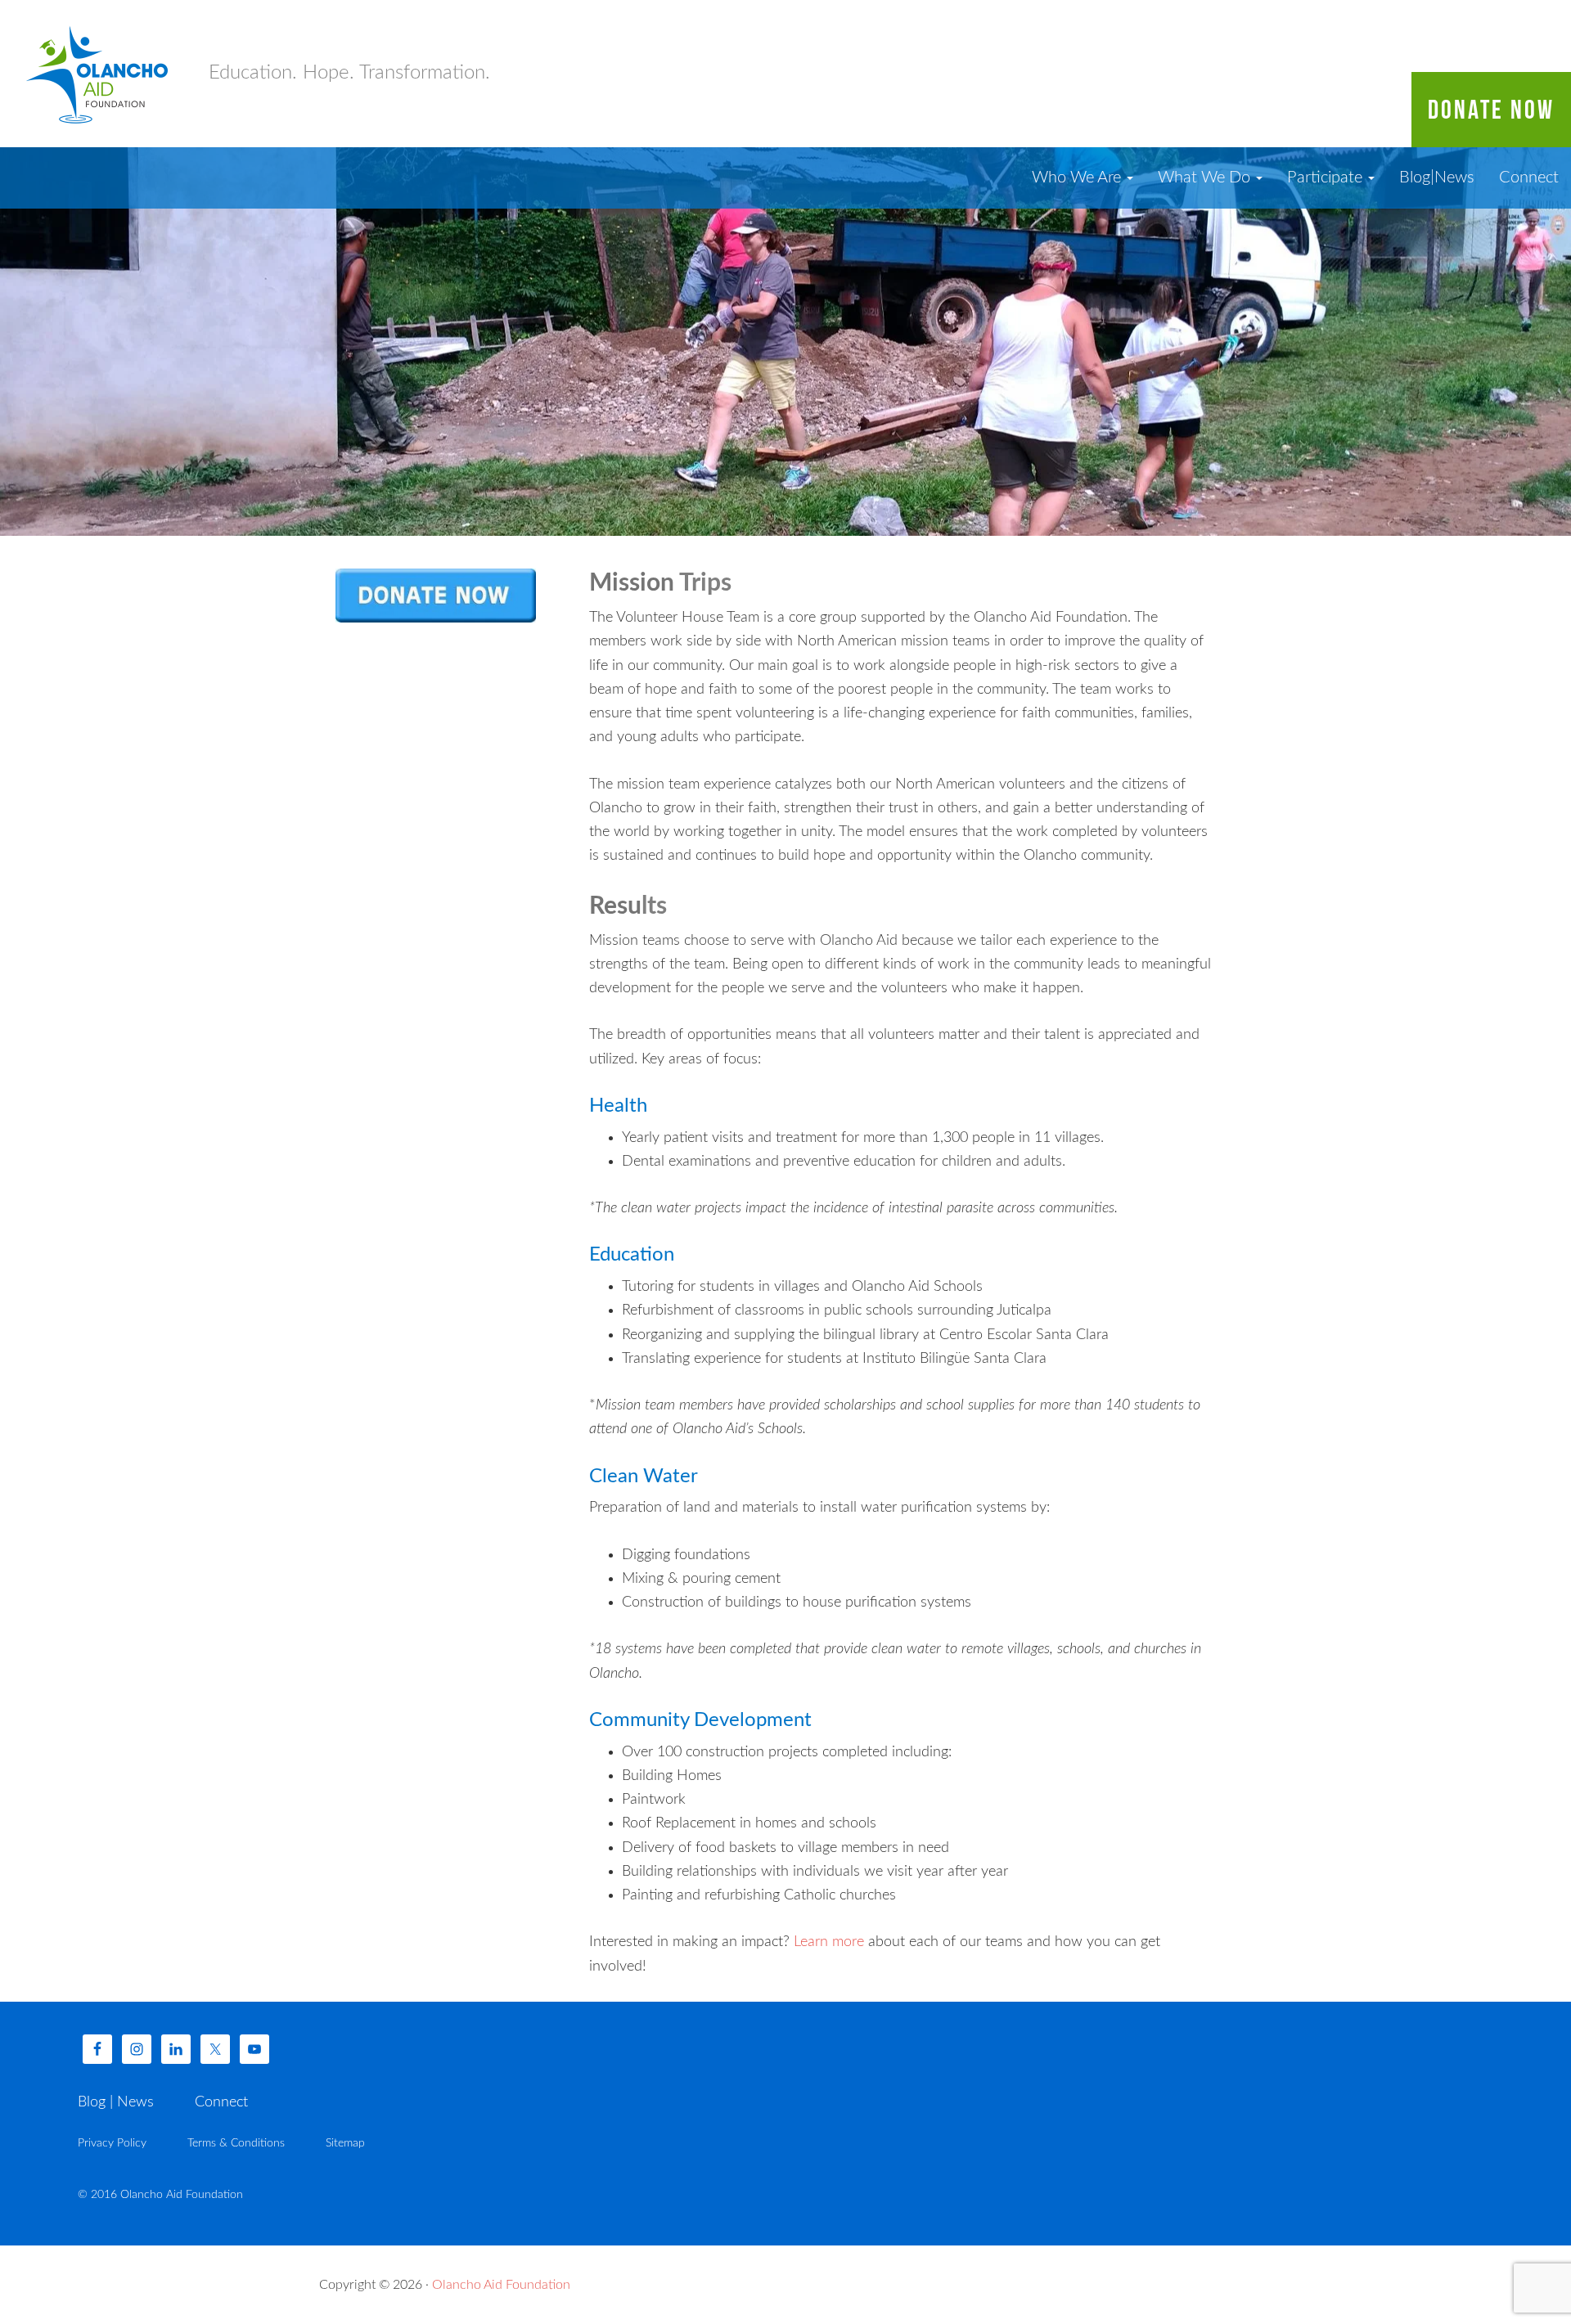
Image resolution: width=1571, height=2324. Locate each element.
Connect (1529, 178)
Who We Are (1078, 178)
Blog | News (116, 2102)
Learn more (829, 1942)
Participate (1327, 178)
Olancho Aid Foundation (98, 74)
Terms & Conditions (236, 2143)
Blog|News (1437, 178)
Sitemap (345, 2143)
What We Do (1206, 178)
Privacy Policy (112, 2143)
